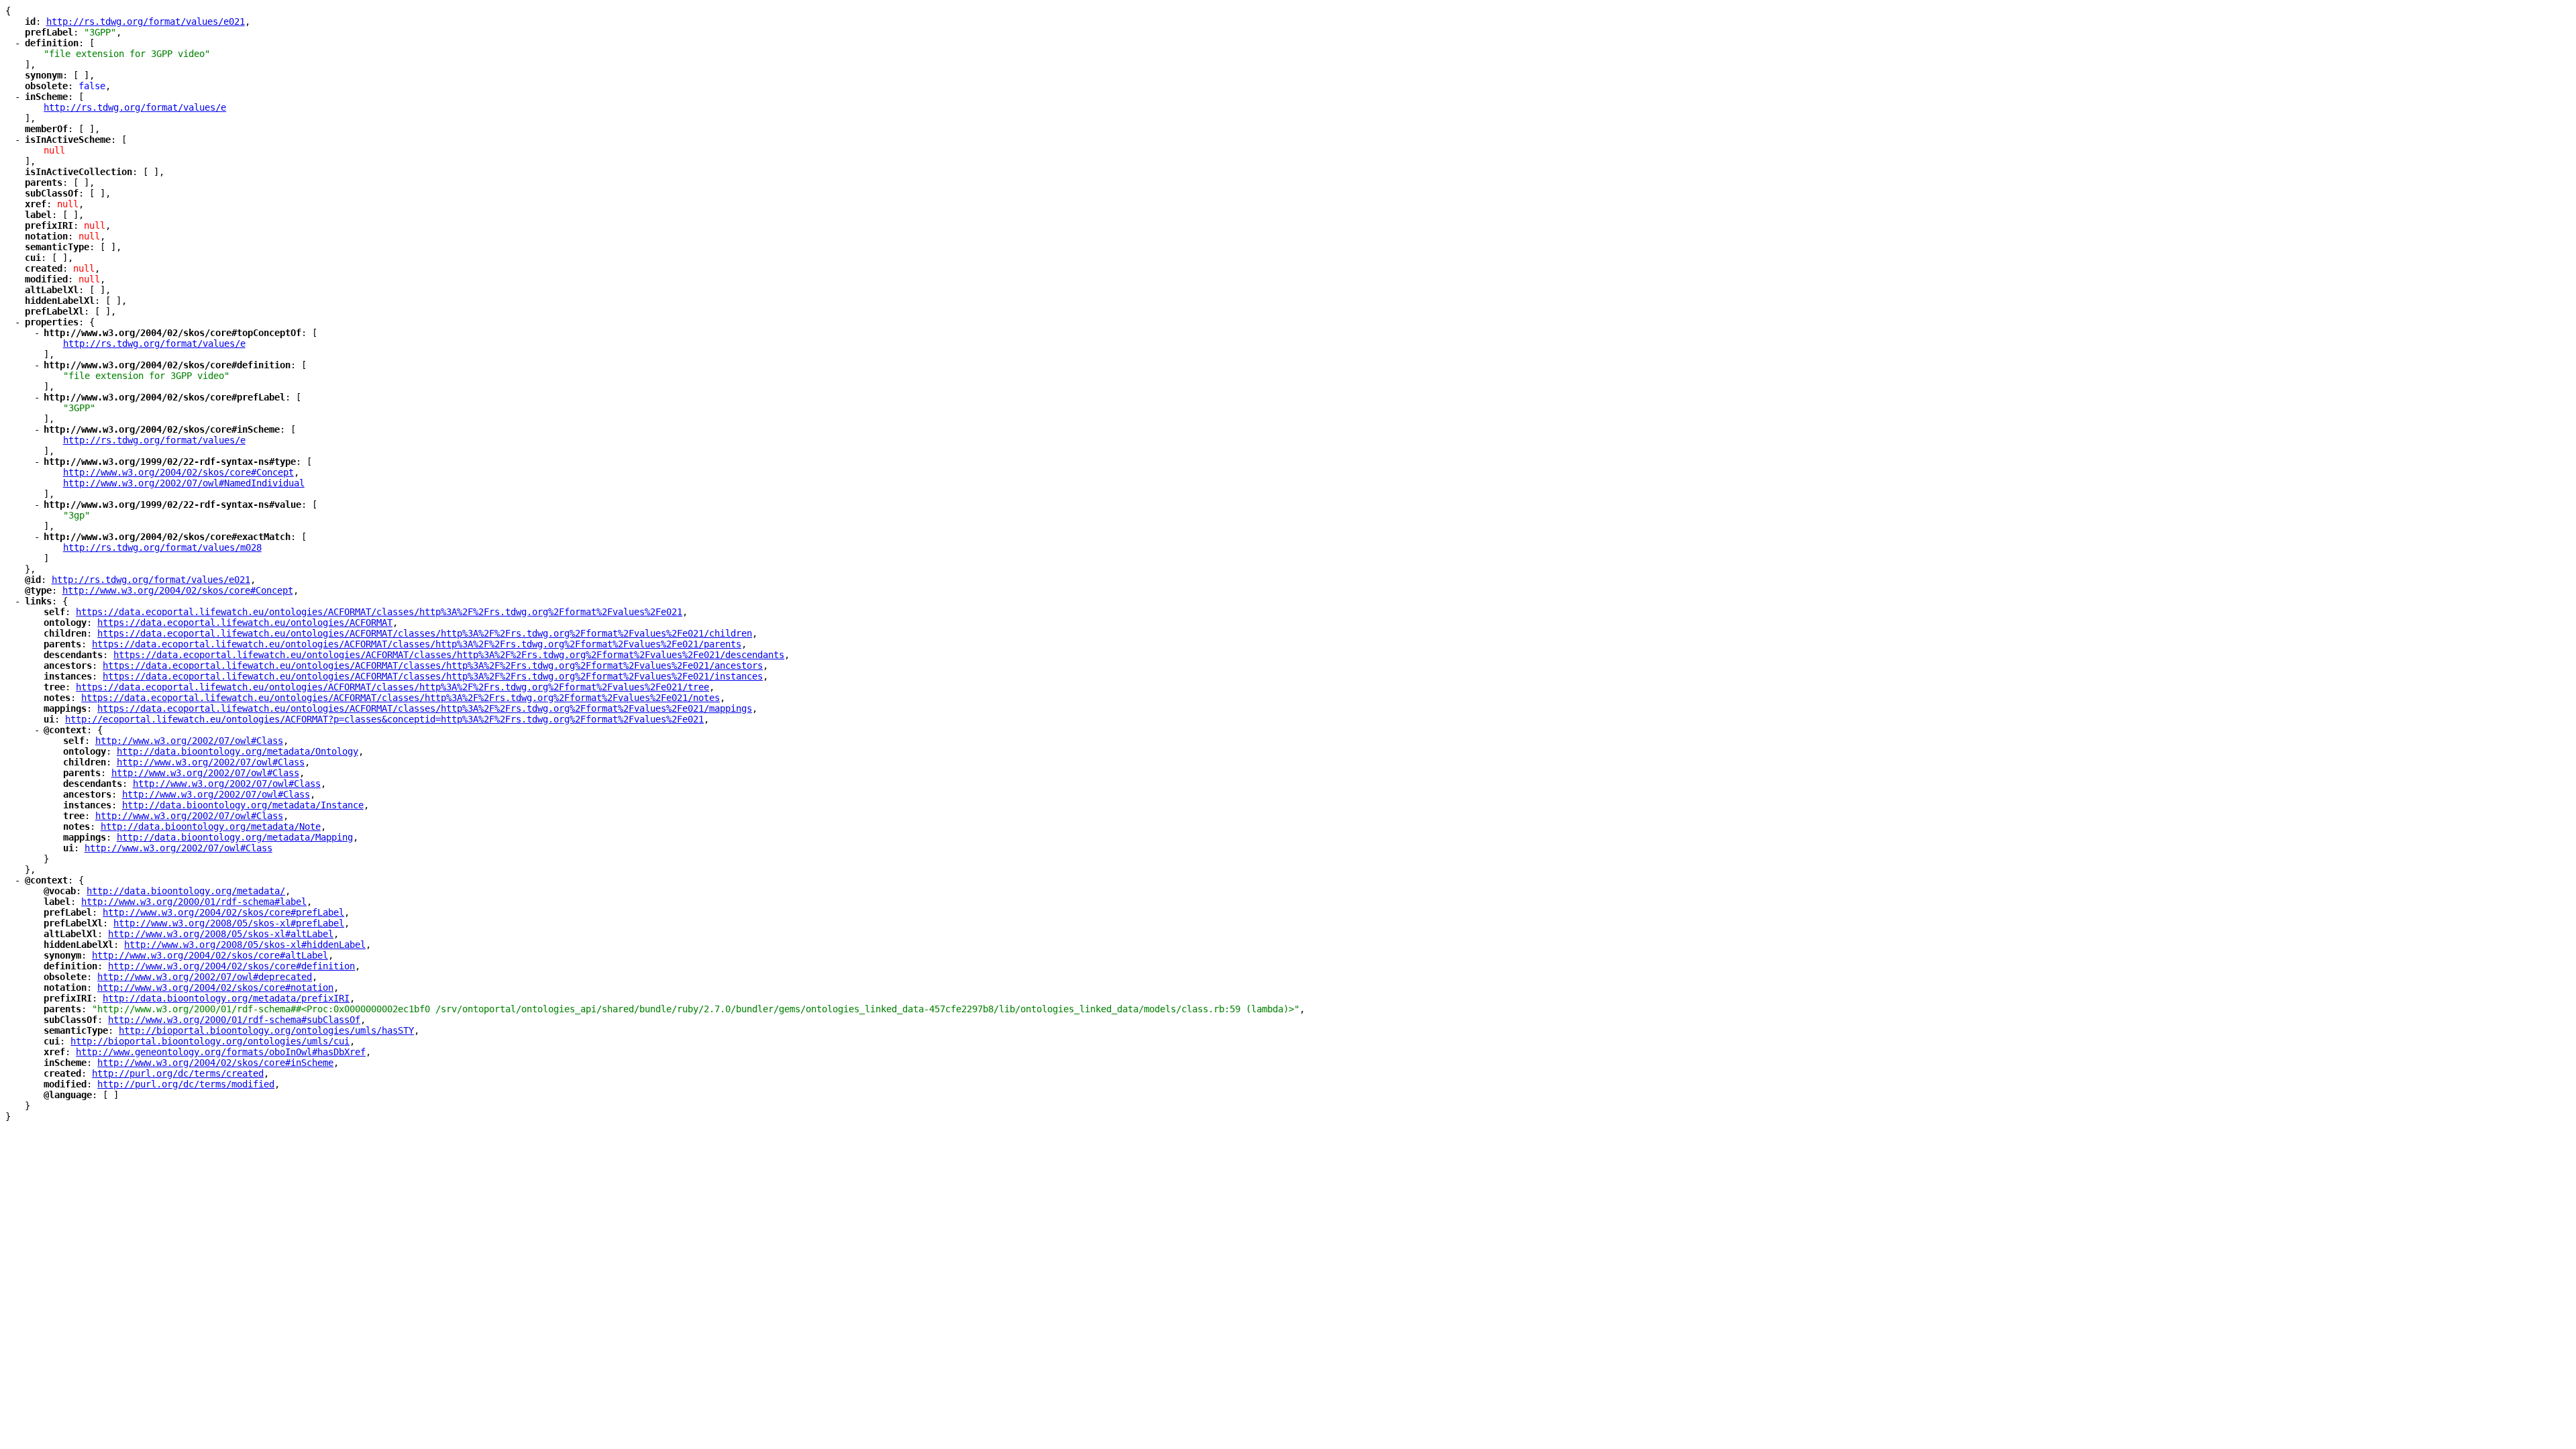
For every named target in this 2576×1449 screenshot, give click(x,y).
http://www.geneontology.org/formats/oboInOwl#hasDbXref (221, 1052)
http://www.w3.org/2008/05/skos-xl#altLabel (221, 934)
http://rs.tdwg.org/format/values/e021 (146, 21)
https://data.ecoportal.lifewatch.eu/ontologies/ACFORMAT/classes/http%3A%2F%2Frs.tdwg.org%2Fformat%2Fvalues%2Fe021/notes (400, 698)
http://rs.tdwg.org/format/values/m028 (162, 547)
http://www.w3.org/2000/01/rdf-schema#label (194, 902)
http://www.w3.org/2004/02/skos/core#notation (215, 987)
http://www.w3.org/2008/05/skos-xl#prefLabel (229, 923)
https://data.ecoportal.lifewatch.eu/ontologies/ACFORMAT (245, 623)
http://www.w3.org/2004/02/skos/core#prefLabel (223, 912)
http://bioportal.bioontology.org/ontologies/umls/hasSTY (266, 1030)
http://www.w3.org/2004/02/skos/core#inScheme (215, 1063)
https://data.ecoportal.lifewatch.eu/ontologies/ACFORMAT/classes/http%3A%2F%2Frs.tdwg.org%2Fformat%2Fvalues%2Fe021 (379, 612)
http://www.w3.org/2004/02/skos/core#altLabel (210, 955)
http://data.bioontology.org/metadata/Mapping (235, 837)
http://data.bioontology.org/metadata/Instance (243, 805)
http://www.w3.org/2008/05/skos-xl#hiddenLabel (245, 945)
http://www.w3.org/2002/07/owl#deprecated (205, 977)
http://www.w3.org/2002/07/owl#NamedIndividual (184, 483)
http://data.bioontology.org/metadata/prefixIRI (226, 998)
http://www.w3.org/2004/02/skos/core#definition (231, 966)
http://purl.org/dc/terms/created (178, 1073)
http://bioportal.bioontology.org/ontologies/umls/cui (210, 1041)
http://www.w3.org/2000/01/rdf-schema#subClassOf (234, 1020)
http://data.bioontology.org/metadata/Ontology (237, 751)
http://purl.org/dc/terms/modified (186, 1084)
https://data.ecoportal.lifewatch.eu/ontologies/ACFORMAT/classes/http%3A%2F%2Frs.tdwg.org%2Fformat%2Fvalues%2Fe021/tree (392, 687)
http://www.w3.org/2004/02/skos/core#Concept (178, 472)
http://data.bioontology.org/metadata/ (186, 891)
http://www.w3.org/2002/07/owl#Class (189, 741)
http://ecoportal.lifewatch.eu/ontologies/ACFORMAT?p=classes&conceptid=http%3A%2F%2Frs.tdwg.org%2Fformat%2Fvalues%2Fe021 (384, 719)
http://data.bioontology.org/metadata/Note (211, 826)
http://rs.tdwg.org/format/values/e (135, 107)
